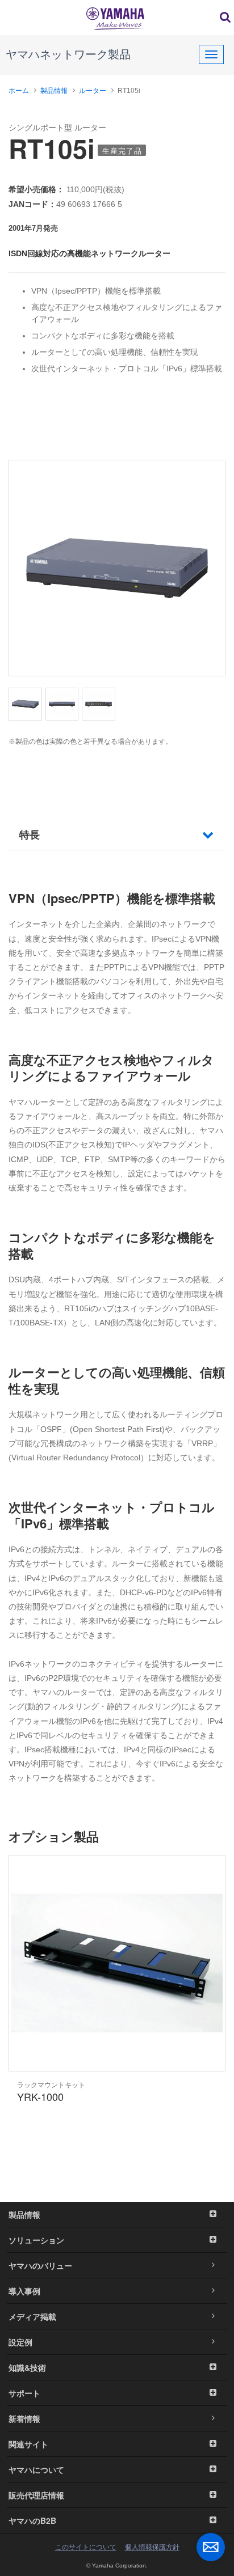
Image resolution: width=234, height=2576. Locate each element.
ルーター (93, 91)
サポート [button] (24, 2393)
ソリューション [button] (36, 2240)
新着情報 (24, 2418)
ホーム (19, 91)
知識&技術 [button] (27, 2367)
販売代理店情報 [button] (36, 2495)
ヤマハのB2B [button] (32, 2520)
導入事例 (24, 2291)
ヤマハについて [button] (36, 2469)
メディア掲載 (32, 2316)
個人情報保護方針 (152, 2547)
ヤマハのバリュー (40, 2265)
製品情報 (54, 91)
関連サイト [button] (28, 2444)
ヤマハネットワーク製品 (68, 54)
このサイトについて (86, 2547)
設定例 (20, 2342)
